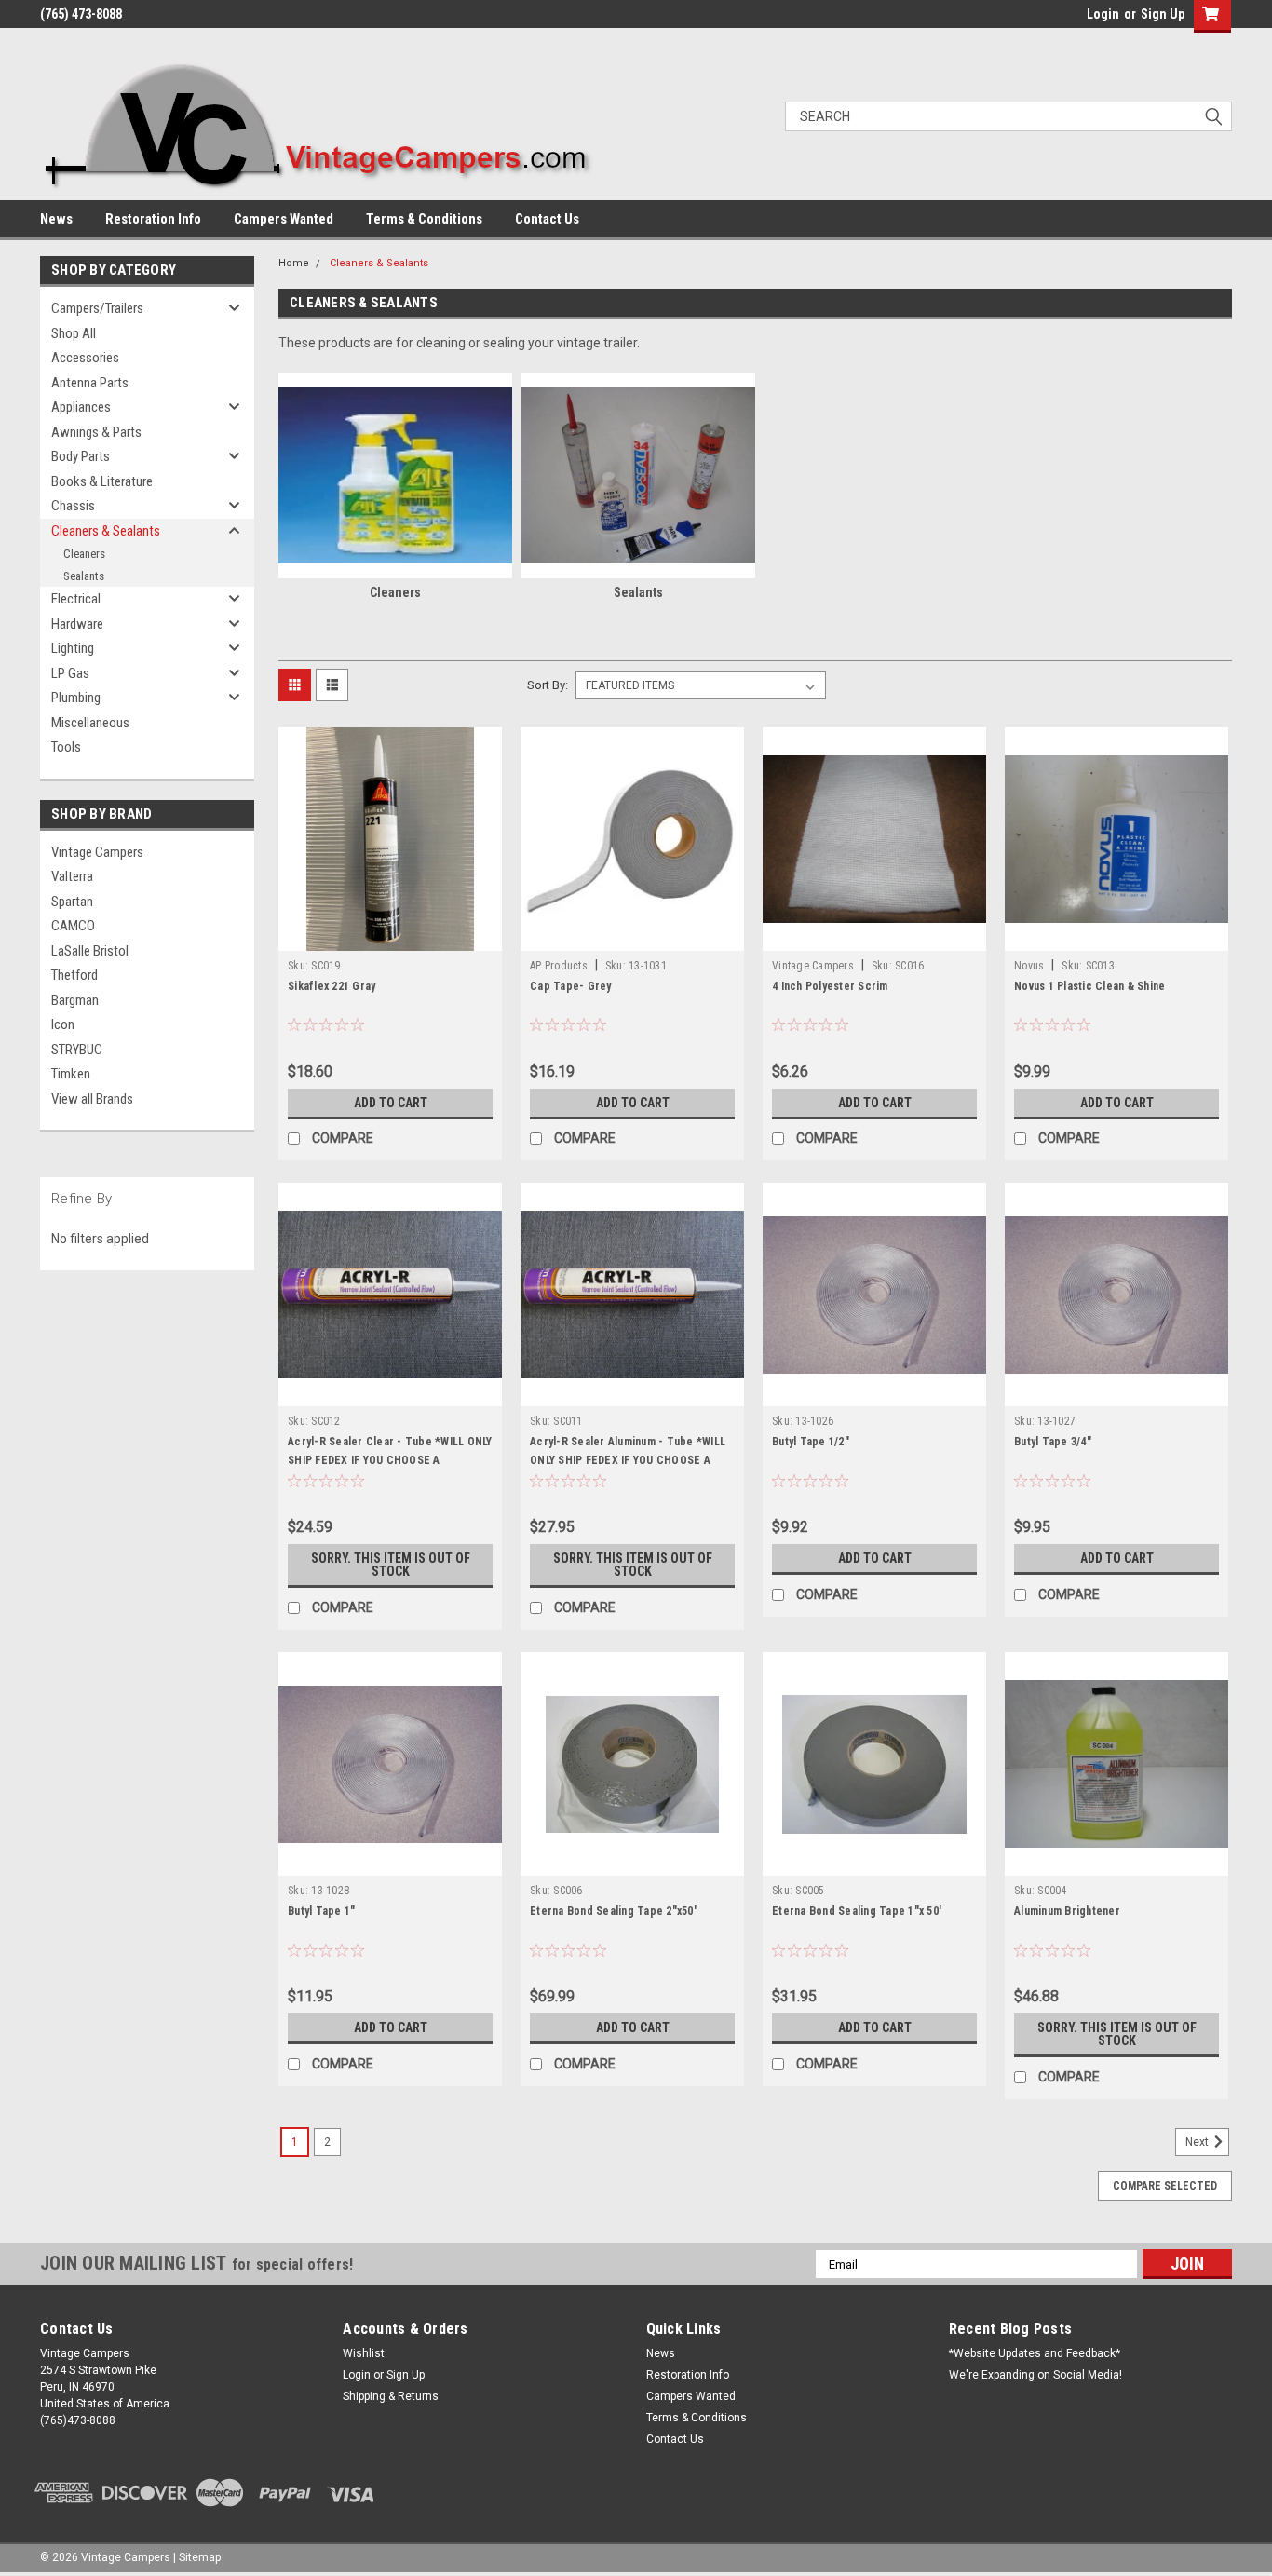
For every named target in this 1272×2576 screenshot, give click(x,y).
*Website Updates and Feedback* (1035, 2353)
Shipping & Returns (391, 2396)
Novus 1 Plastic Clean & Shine (1089, 986)
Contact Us (547, 219)
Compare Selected (1165, 2186)
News (56, 219)
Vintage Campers (97, 852)
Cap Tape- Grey (571, 986)
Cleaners (84, 554)
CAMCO (73, 926)
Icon (63, 1024)
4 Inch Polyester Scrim (830, 986)
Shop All (74, 333)
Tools (66, 747)
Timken (71, 1074)
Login (1103, 14)
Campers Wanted (284, 219)
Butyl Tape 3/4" (1053, 1442)
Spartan (72, 902)
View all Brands (92, 1099)
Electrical (76, 599)
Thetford (74, 975)
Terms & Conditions (424, 219)
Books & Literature (102, 481)
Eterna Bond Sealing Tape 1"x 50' (857, 1911)
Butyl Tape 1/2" (811, 1442)
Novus (1029, 966)
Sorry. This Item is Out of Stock (391, 1565)
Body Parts (81, 456)
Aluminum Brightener (1067, 1911)
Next (1198, 2143)
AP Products (559, 966)
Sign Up (1163, 14)
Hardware (77, 624)
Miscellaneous (90, 723)
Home (294, 263)
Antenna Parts (90, 383)
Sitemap (200, 2557)
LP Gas (70, 673)
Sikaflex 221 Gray (332, 986)
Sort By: (548, 685)
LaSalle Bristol (90, 951)
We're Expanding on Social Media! (1035, 2375)
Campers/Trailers (97, 308)
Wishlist (364, 2353)
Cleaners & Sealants (106, 531)
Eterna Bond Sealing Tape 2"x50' (613, 1911)
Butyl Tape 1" (321, 1911)
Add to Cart (391, 1103)
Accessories (85, 358)
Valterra (72, 876)
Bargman (75, 1000)
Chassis (73, 506)
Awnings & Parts (96, 432)
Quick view (390, 937)
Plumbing (76, 698)
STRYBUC (77, 1050)
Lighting (73, 648)
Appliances (81, 407)
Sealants (84, 576)
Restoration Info (153, 219)
